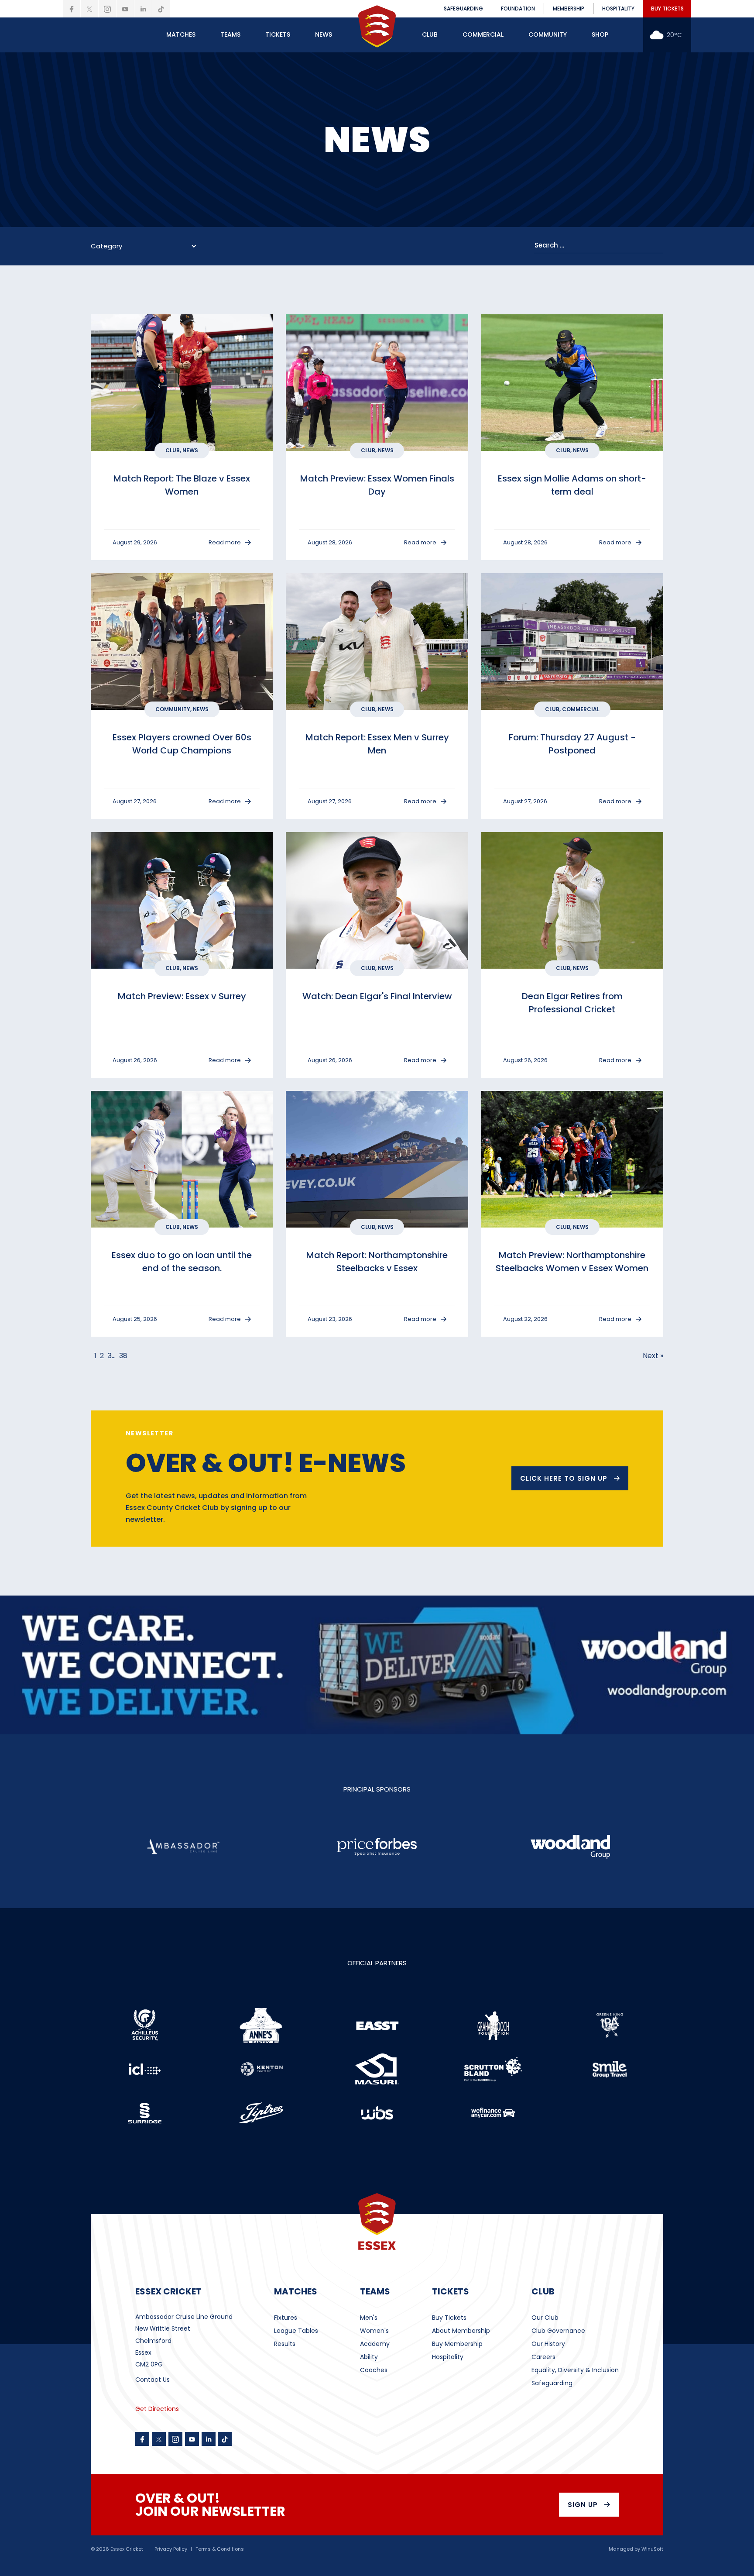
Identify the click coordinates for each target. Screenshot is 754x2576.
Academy (375, 2344)
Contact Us (153, 2380)
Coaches (374, 2370)
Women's (374, 2331)
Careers (543, 2357)
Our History (548, 2344)
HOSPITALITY (618, 9)
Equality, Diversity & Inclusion (575, 2370)
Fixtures (286, 2318)
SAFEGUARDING (463, 9)
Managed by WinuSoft (636, 2549)
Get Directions (157, 2409)
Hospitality (448, 2357)
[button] (181, 35)
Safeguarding (552, 2383)
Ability (369, 2357)
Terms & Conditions (220, 2549)
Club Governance (558, 2331)
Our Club (545, 2318)
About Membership (461, 2331)
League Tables (296, 2331)
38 (123, 1356)
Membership (569, 9)
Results (285, 2344)
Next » (653, 1356)
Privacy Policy (171, 2549)
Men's (369, 2318)
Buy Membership (457, 2344)
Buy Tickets (449, 2318)
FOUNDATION (518, 9)
